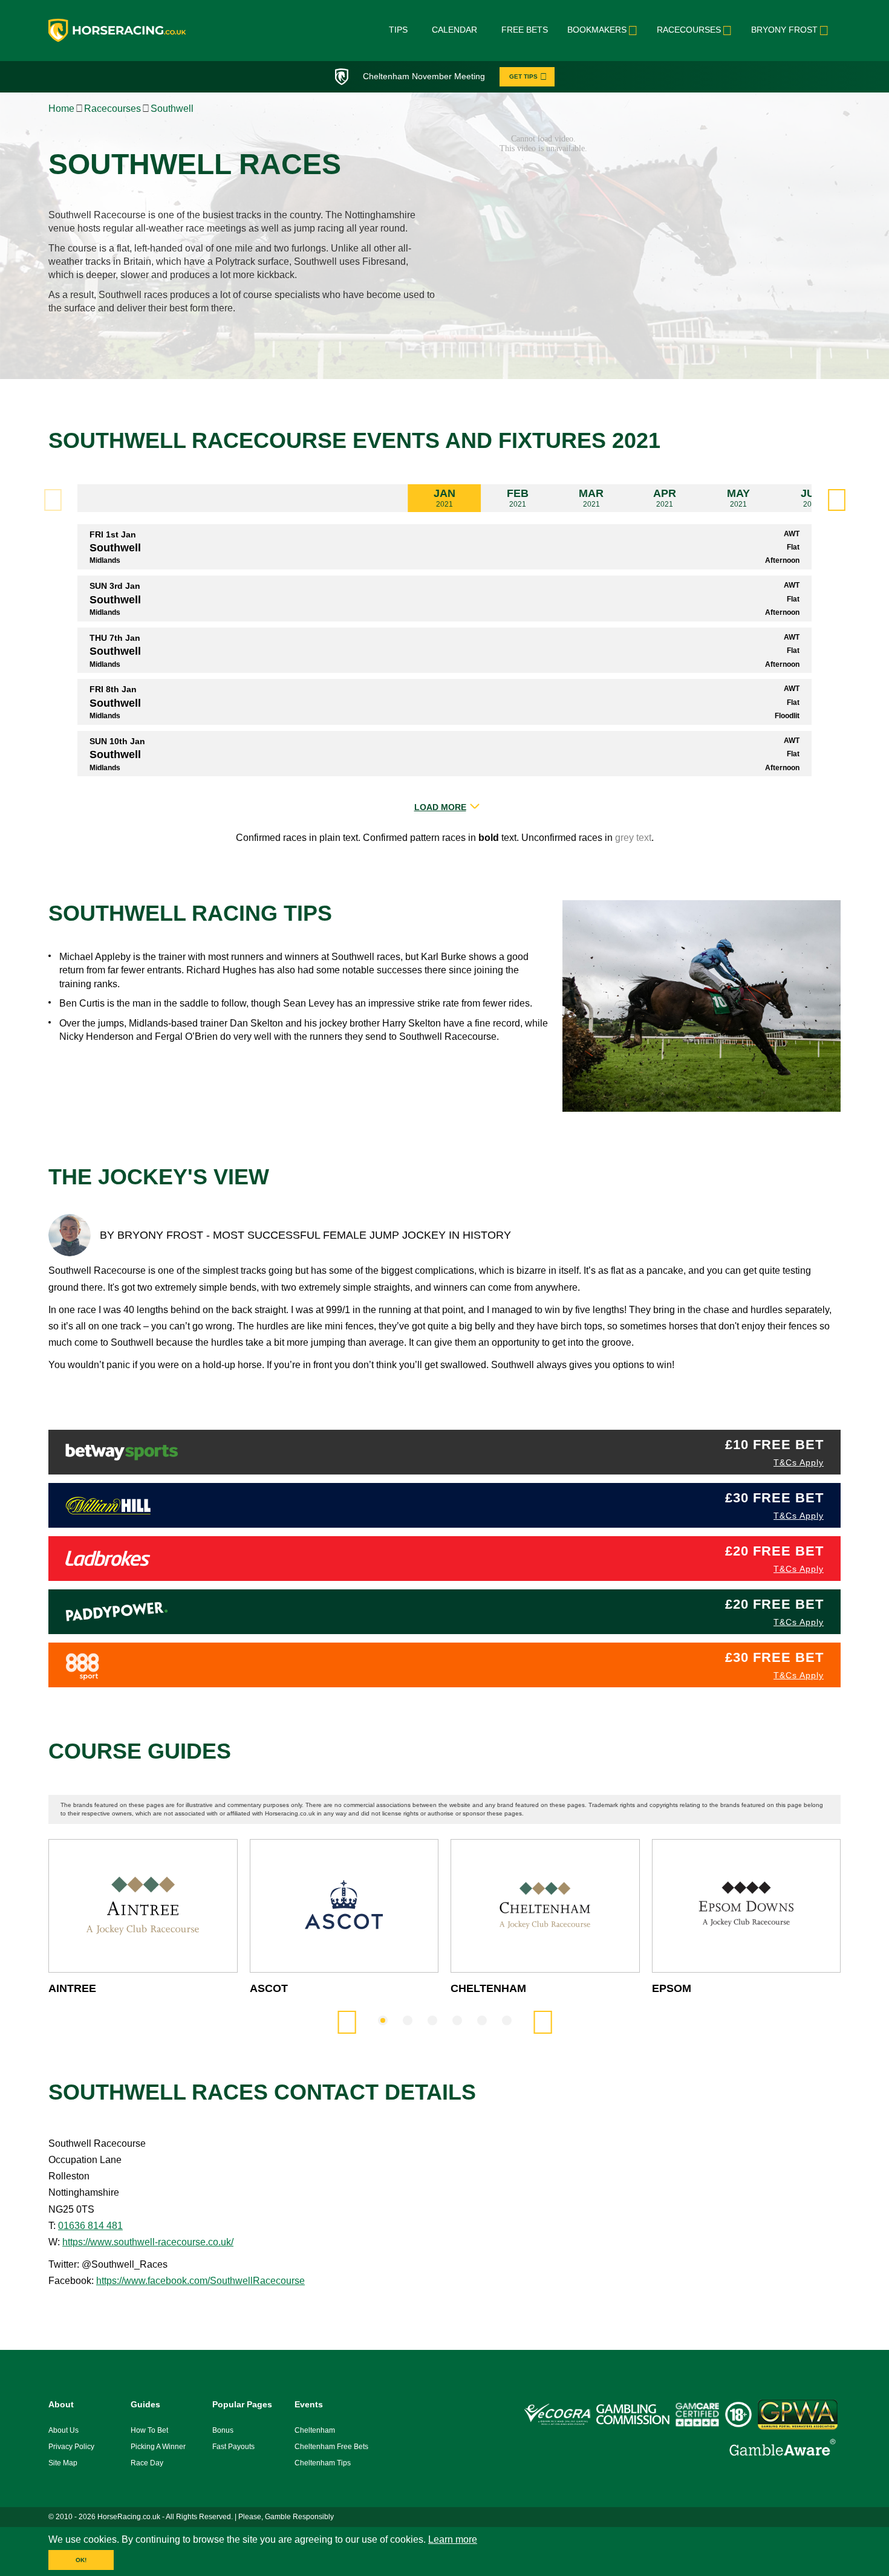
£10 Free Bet (774, 1445)
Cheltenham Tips (323, 2463)
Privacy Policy (71, 2447)
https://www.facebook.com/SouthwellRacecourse (200, 2281)
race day (147, 2463)
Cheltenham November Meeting (424, 76)
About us (63, 2430)
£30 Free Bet (774, 1498)
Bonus (223, 2430)
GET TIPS (523, 76)
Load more (440, 807)
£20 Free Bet (774, 1551)
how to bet (149, 2430)
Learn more (453, 2539)
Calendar (454, 30)
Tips (398, 30)
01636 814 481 (90, 2226)
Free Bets (525, 30)
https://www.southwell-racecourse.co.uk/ (148, 2242)
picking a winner (158, 2447)
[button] (836, 500)
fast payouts (233, 2447)
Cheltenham (315, 2430)
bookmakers (597, 30)
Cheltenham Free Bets (331, 2447)
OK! (81, 2560)
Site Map (63, 2463)
